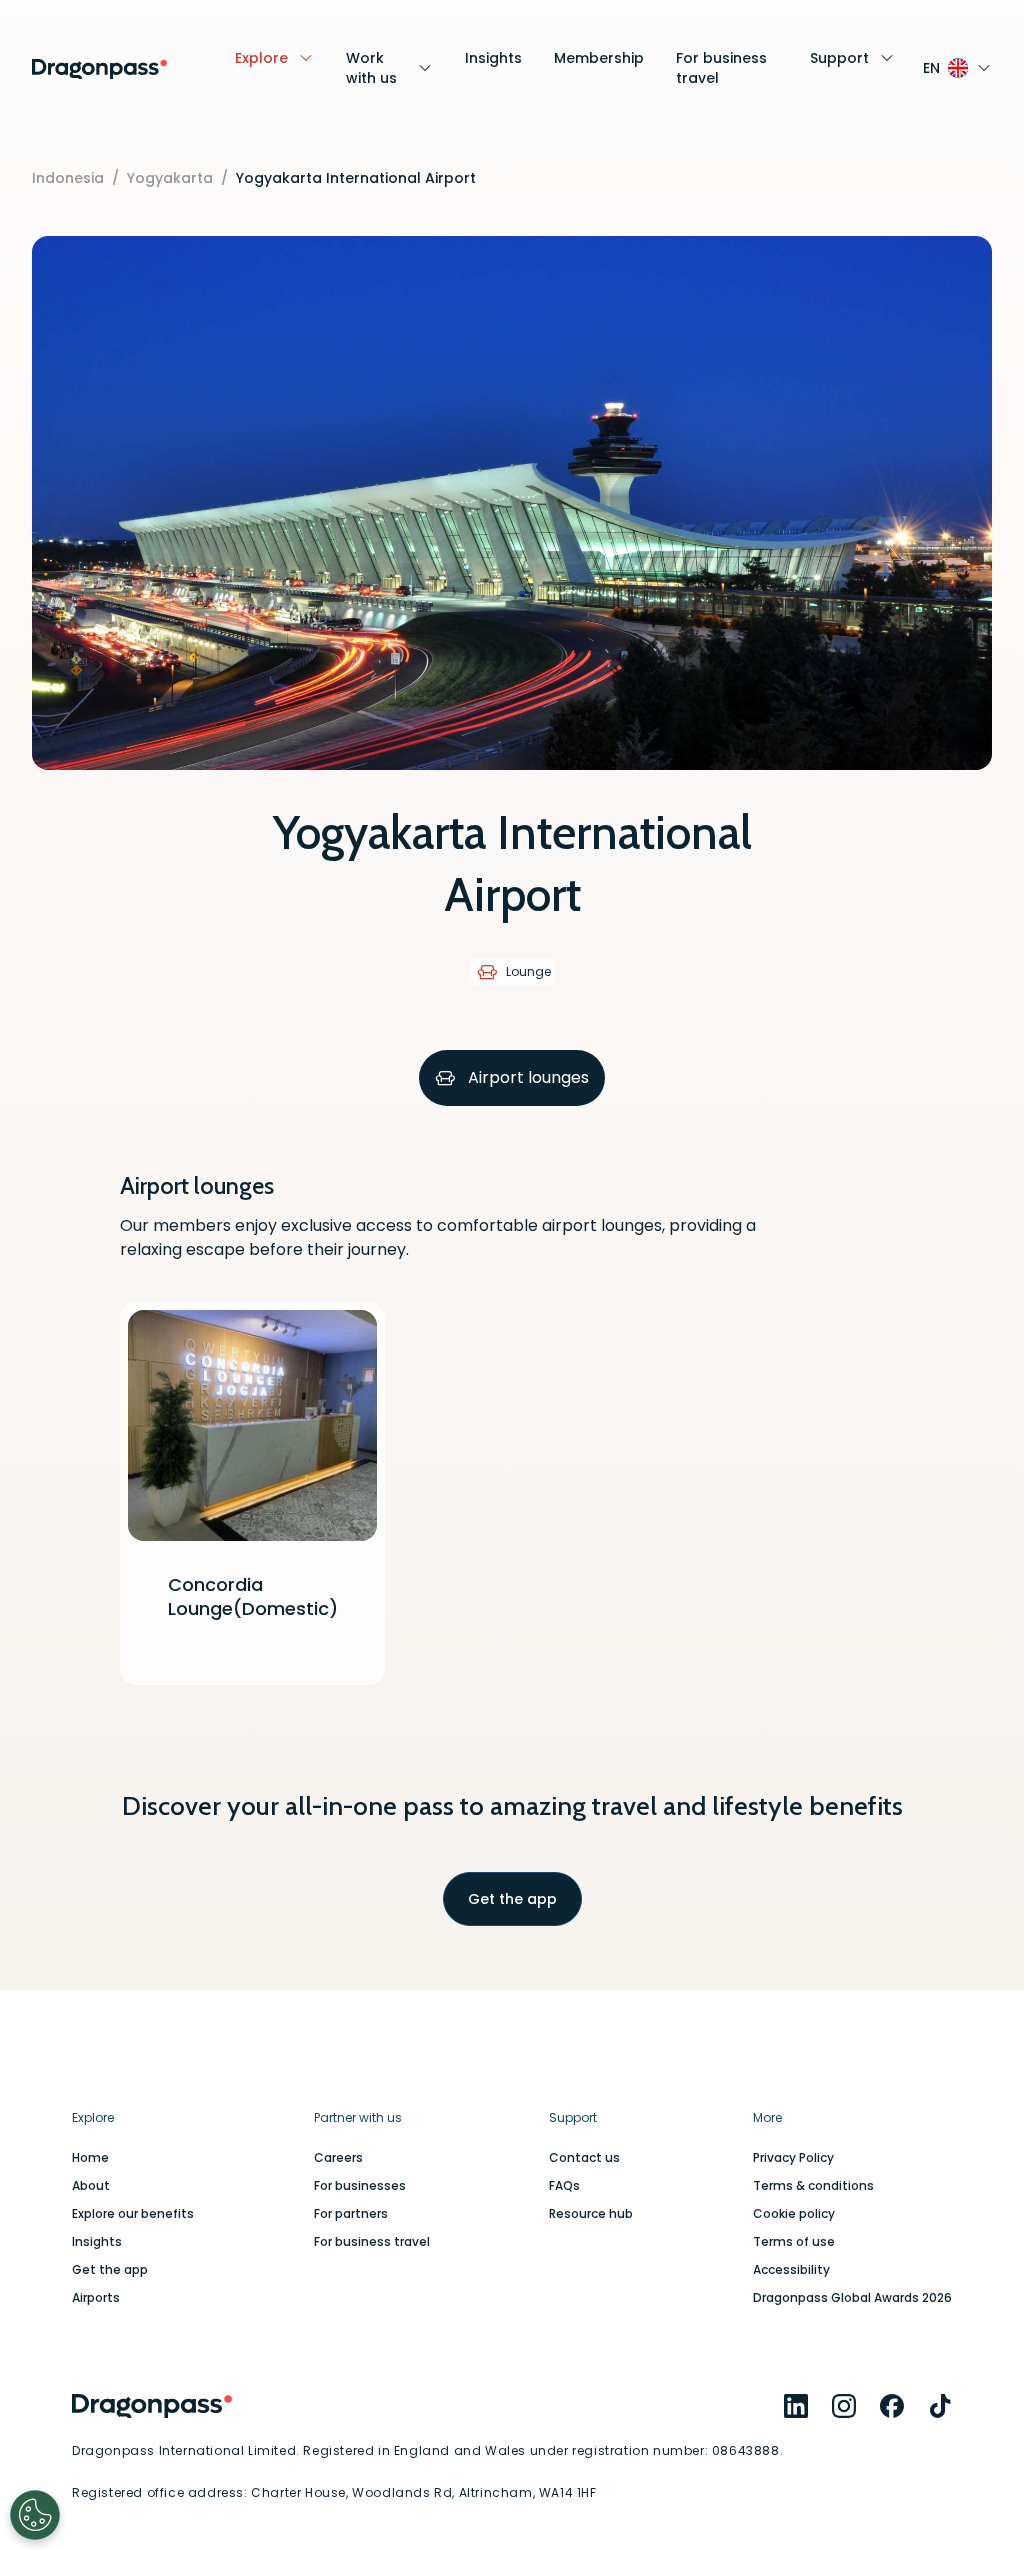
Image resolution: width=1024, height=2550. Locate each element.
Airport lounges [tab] (528, 1077)
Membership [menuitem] (599, 58)
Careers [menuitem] (338, 2158)
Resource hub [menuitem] (591, 2214)
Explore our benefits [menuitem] (133, 2214)
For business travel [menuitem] (721, 68)
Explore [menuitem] (261, 58)
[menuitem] (796, 2406)
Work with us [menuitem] (371, 68)
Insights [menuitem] (493, 58)
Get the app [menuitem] (110, 2270)
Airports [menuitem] (96, 2298)
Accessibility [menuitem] (791, 2270)
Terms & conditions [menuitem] (813, 2186)
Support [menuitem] (839, 58)
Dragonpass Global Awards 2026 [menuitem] (852, 2298)
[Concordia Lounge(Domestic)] (252, 1493)
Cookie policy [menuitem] (794, 2214)
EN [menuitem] (931, 68)
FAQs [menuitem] (564, 2186)
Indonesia (68, 178)
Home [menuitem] (90, 2158)
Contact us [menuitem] (584, 2158)
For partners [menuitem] (351, 2214)
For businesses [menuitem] (360, 2186)
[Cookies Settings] (35, 2515)
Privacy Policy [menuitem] (793, 2158)
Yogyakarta (170, 178)
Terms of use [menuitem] (794, 2242)
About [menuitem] (91, 2186)
